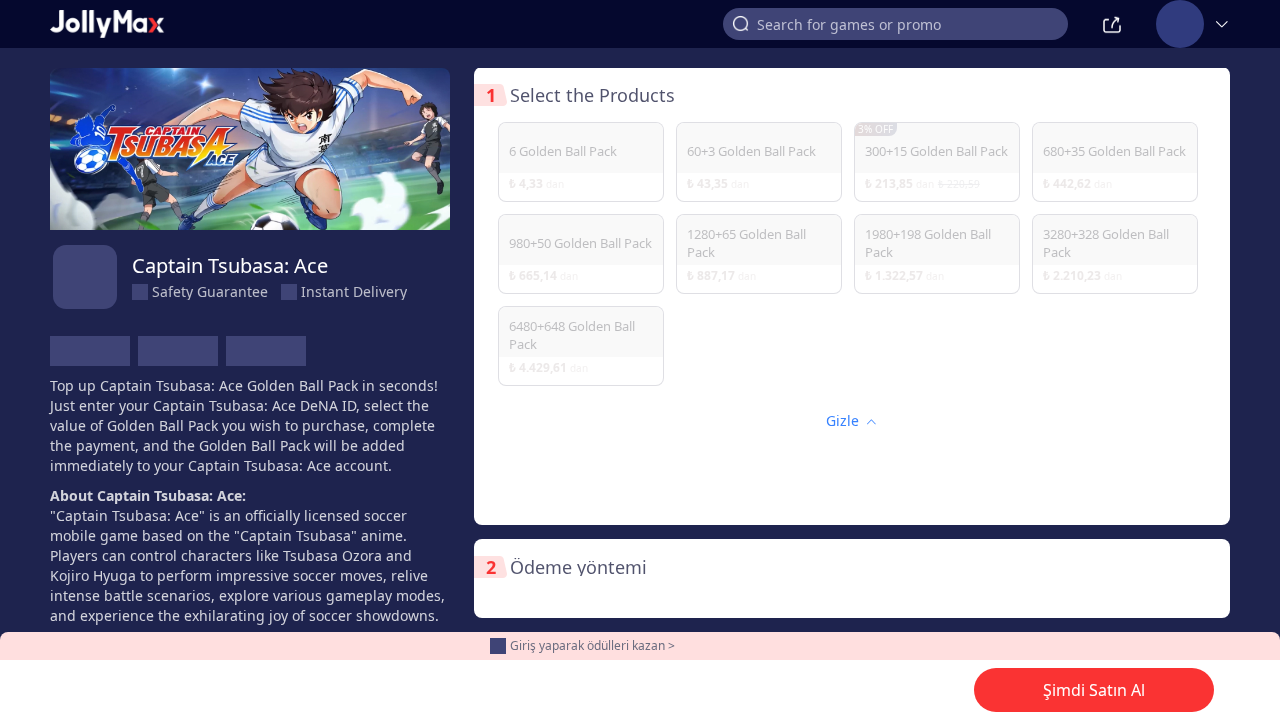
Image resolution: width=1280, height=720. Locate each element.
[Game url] (266, 351)
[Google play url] (178, 351)
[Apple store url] (90, 351)
